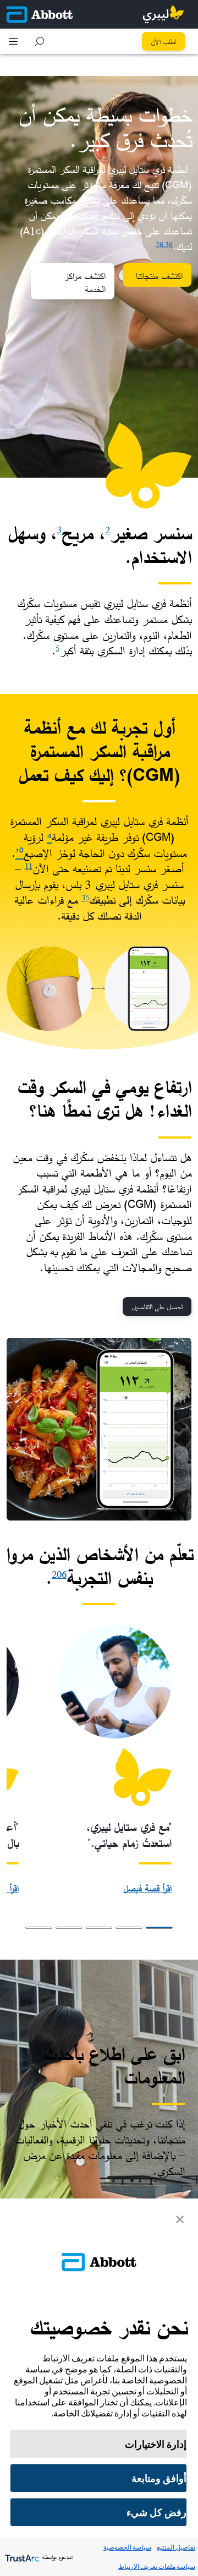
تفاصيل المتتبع (176, 2547)
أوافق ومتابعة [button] (159, 2478)
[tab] (159, 1928)
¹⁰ (20, 853)
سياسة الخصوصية (127, 2547)
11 (29, 866)
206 (59, 1574)
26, (160, 244)
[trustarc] (21, 2557)
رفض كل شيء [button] (156, 2512)
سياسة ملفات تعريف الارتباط (157, 2566)
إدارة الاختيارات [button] (156, 2444)
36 (169, 244)
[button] (40, 41)
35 (85, 897)
